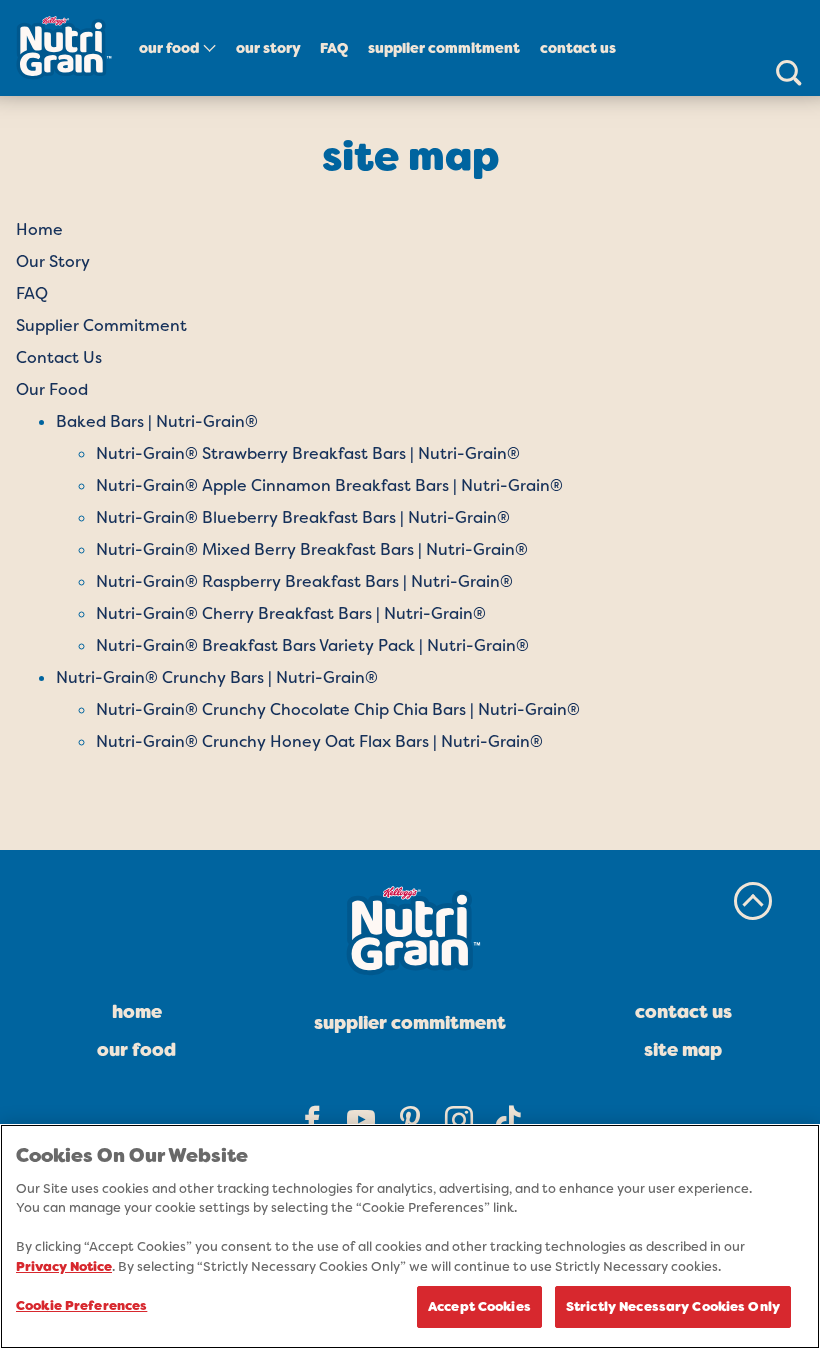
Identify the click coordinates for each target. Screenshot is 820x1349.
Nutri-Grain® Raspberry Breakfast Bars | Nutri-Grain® (304, 581)
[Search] (788, 72)
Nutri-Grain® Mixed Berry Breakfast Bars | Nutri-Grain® (312, 549)
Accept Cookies (479, 1306)
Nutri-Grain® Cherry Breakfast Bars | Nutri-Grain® (291, 613)
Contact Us (578, 48)
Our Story (268, 48)
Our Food (169, 48)
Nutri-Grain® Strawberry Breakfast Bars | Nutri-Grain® (308, 453)
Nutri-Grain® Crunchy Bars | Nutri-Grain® (217, 677)
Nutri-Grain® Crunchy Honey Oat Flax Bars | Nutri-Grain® (319, 741)
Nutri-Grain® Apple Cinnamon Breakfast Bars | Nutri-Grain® (329, 485)
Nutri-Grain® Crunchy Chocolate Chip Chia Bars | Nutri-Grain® (338, 709)
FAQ (334, 48)
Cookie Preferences (81, 1305)
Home (39, 229)
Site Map (683, 1050)
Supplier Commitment (444, 48)
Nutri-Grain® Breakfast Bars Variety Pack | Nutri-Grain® (312, 645)
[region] (410, 1236)
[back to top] (753, 901)
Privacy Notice (64, 1266)
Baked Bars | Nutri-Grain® (157, 421)
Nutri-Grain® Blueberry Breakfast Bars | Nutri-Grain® (303, 517)
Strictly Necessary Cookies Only (673, 1306)
